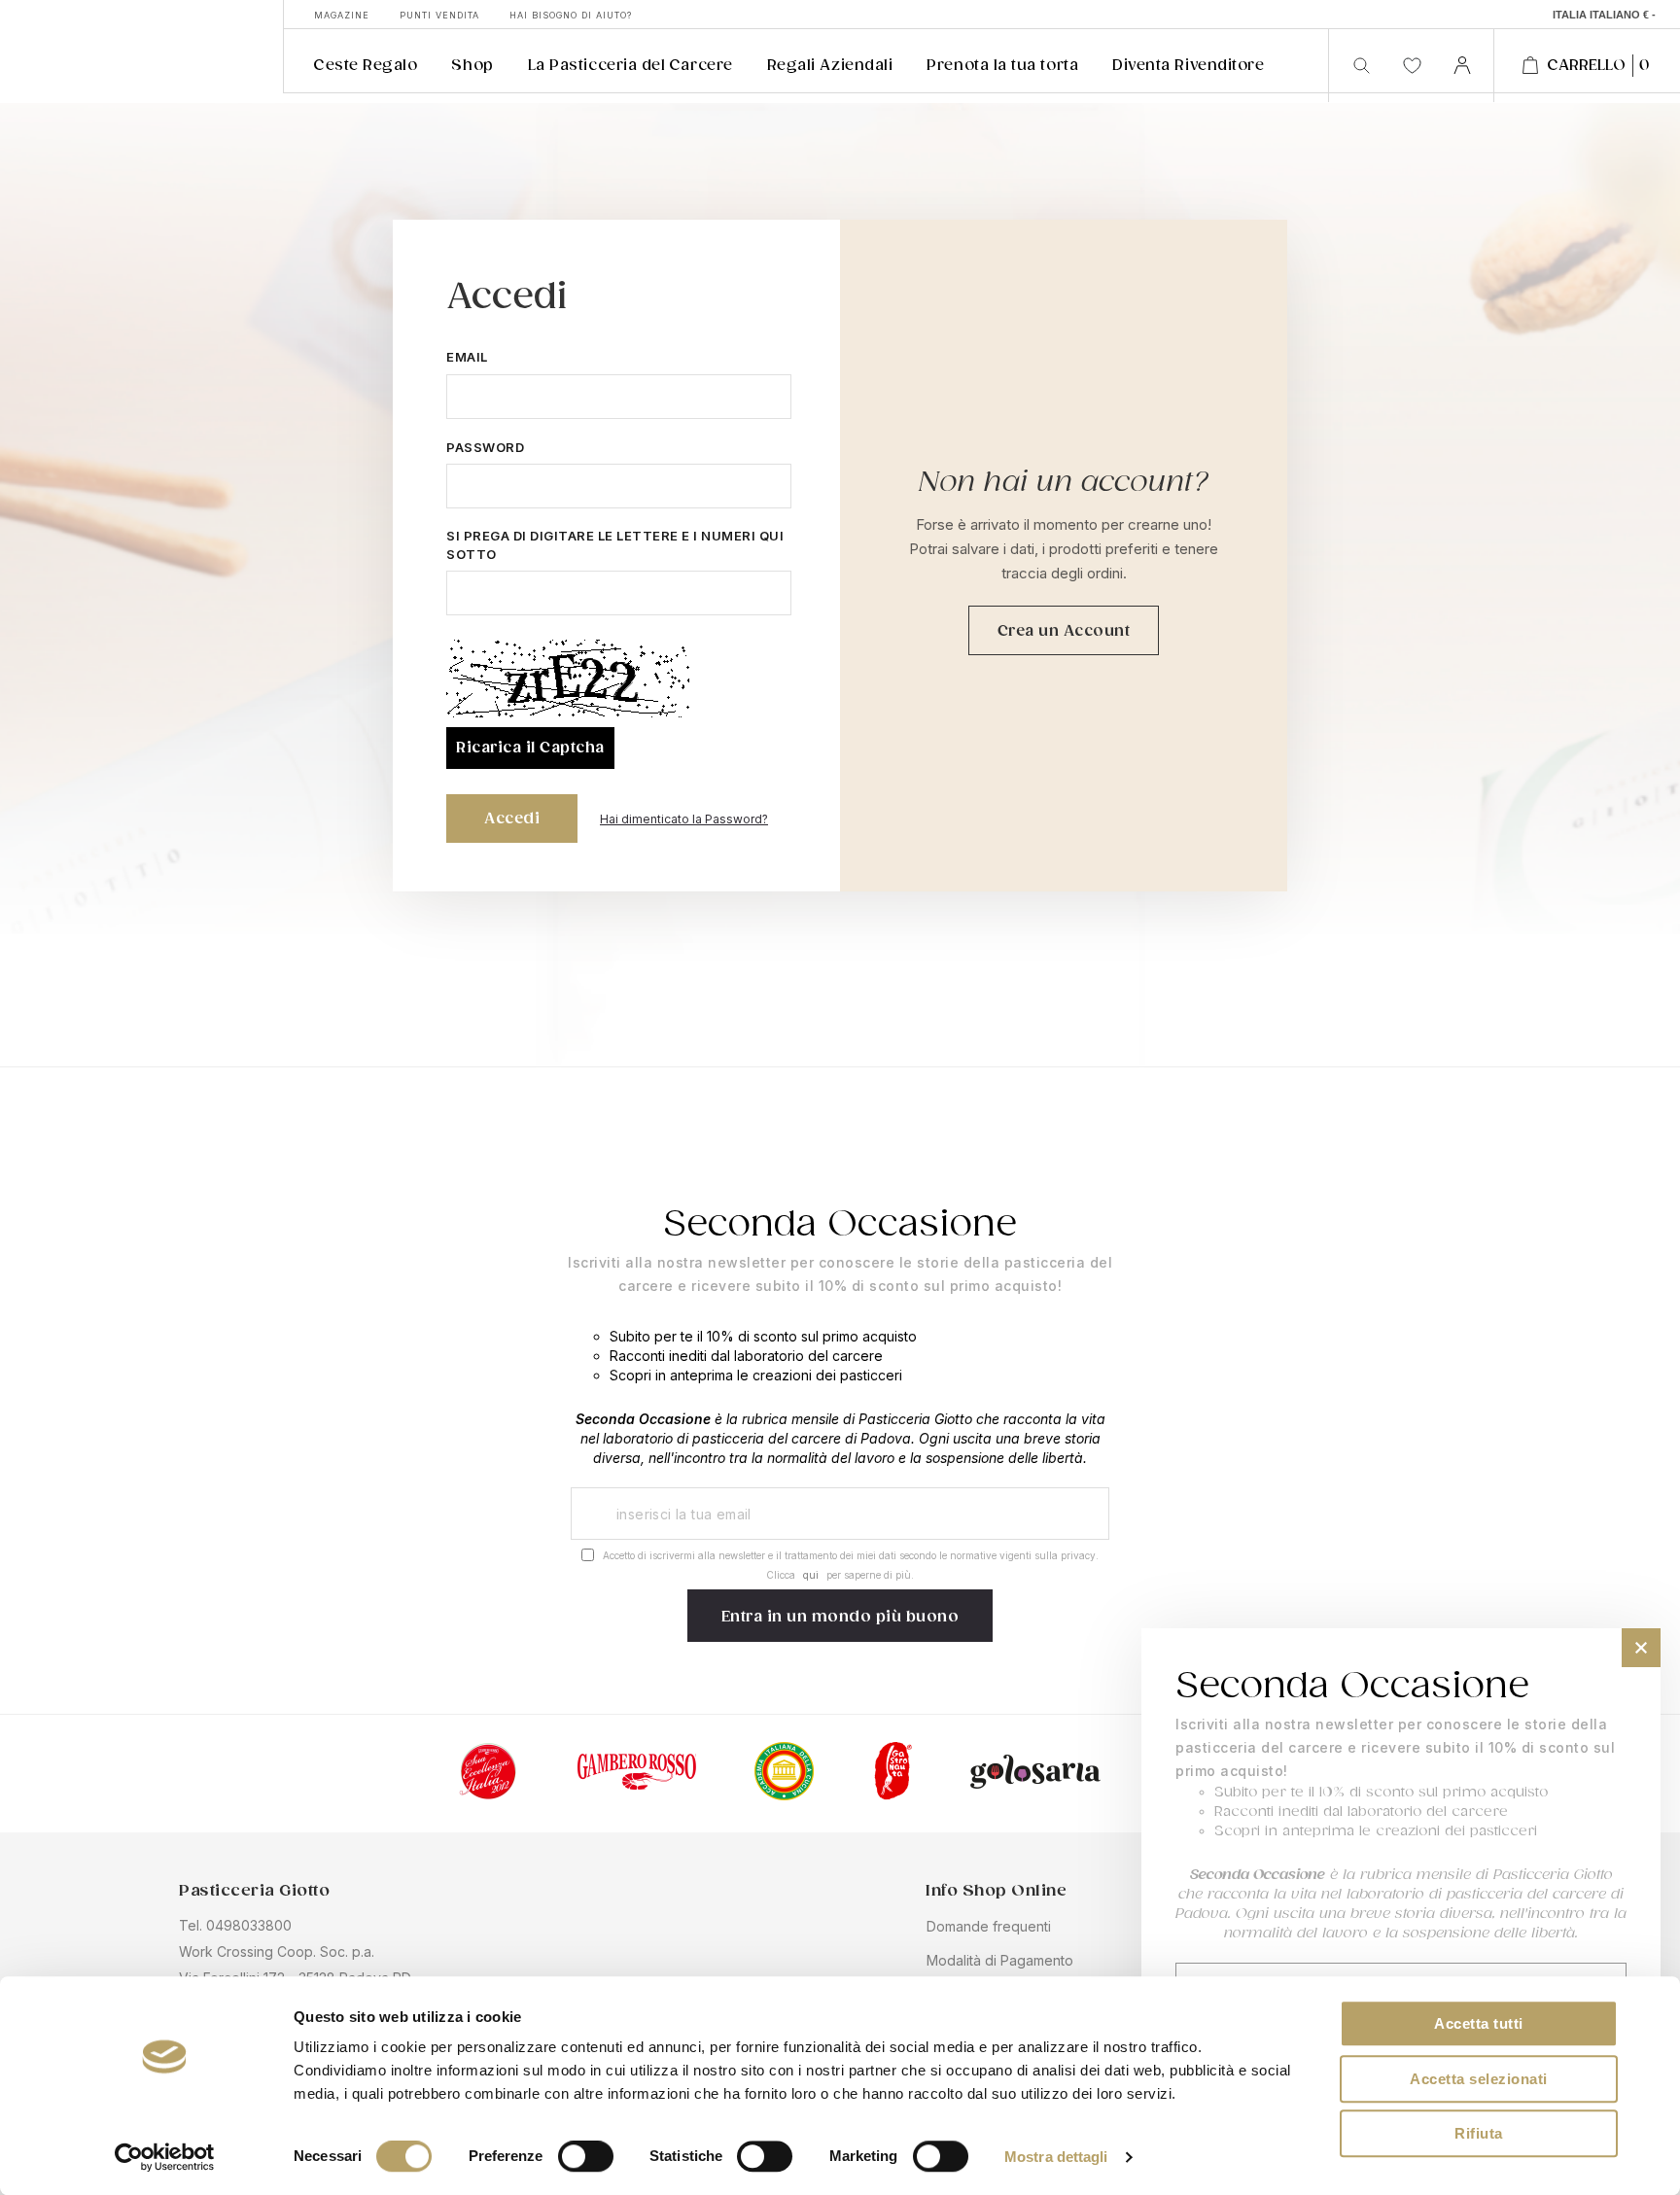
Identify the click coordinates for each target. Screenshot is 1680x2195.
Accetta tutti (1479, 2023)
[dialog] (1401, 1902)
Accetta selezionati (1479, 2079)
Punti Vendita (439, 15)
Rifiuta (1479, 2133)
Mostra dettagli (1056, 2158)
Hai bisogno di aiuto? (571, 15)
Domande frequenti (989, 1926)
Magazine (342, 15)
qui (811, 1575)
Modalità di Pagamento (1000, 1960)
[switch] (586, 2158)
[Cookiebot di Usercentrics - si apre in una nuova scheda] (165, 2157)
